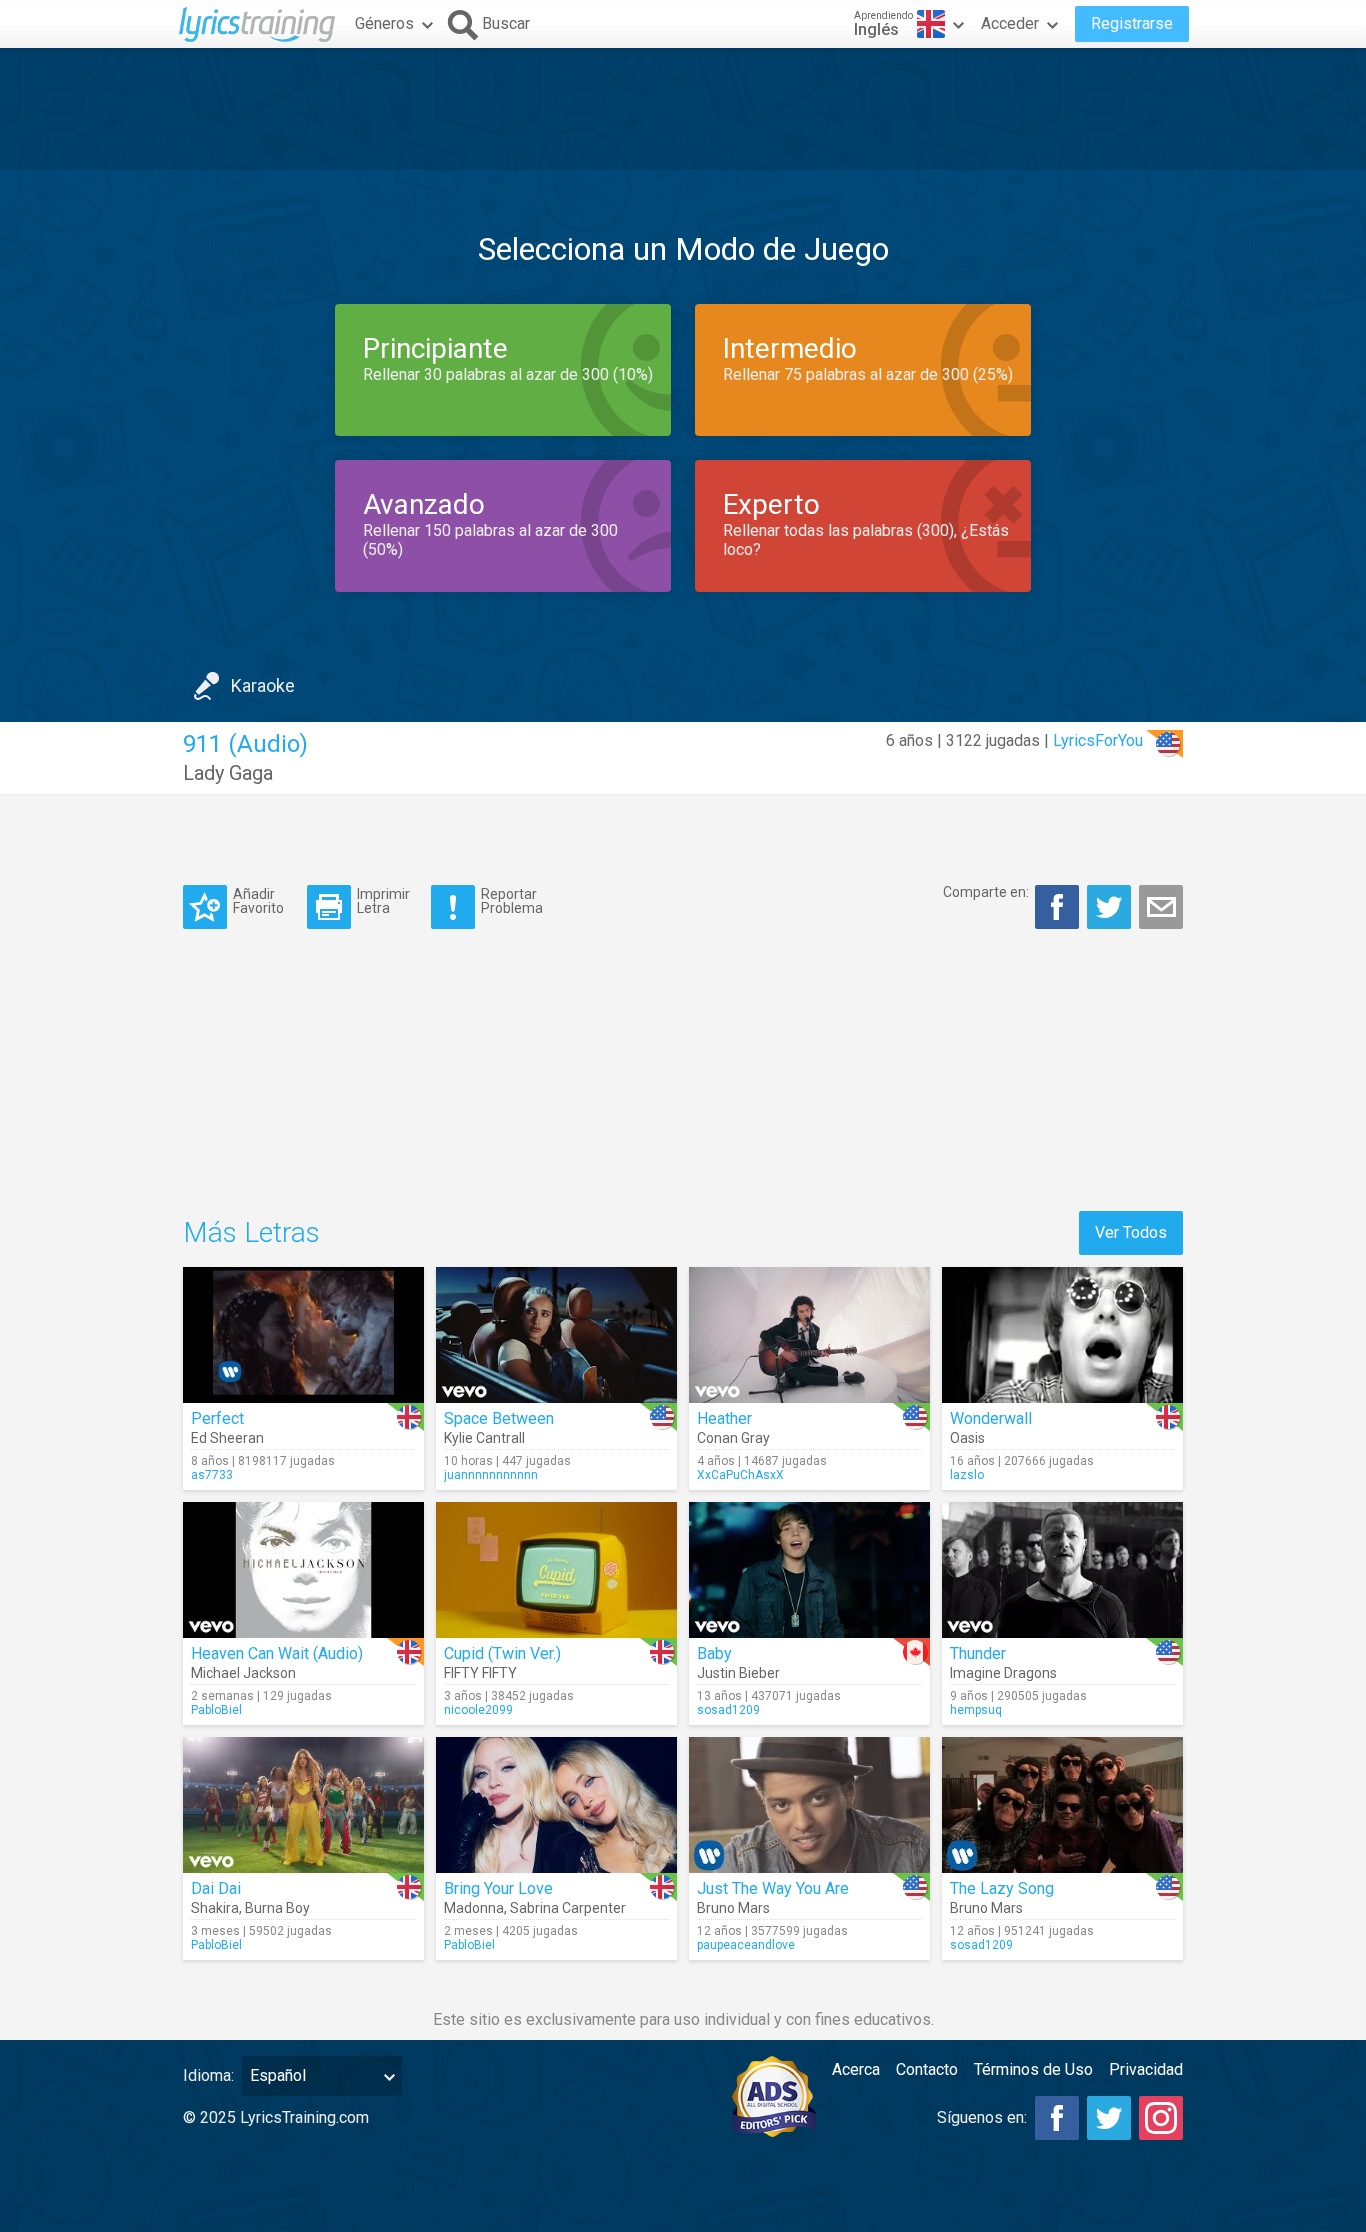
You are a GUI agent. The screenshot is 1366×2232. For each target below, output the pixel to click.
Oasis (967, 1438)
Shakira (215, 1908)
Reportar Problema (512, 900)
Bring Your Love (498, 1888)
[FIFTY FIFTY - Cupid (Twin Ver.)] (556, 1570)
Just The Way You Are (773, 1888)
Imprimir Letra (383, 900)
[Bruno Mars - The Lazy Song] (1062, 1805)
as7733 (212, 1475)
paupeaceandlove (746, 1945)
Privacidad (1146, 2069)
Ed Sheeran (227, 1438)
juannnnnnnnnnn (491, 1475)
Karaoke (263, 685)
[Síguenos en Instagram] (1161, 2118)
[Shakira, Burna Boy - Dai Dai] (303, 1805)
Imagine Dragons (1003, 1673)
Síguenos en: (982, 2117)
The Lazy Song (1002, 1888)
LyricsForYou (1098, 740)
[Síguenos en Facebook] (1057, 2118)
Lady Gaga (228, 773)
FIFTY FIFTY (480, 1673)
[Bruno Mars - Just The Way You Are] (809, 1805)
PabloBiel (216, 1710)
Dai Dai (216, 1888)
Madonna (474, 1908)
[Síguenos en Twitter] (1109, 2118)
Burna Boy (277, 1908)
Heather (724, 1418)
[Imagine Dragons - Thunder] (1062, 1570)
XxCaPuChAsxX (740, 1475)
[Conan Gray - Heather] (809, 1335)
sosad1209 (728, 1710)
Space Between (499, 1418)
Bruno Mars (733, 1908)
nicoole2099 (478, 1710)
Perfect (217, 1418)
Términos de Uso (1033, 2069)
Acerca (856, 2069)
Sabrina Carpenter (568, 1908)
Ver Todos (1131, 1232)
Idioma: (208, 2075)
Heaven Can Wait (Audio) (277, 1653)
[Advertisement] (683, 109)
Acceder (1010, 23)
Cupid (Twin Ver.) (502, 1653)
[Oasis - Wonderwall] (1062, 1335)
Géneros (384, 23)
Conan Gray (733, 1438)
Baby (714, 1653)
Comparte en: (986, 892)
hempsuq (976, 1710)
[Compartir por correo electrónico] (1161, 907)
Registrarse (1132, 23)
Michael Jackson (243, 1673)
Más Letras (251, 1232)
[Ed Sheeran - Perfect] (303, 1335)
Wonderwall (991, 1418)
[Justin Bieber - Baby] (809, 1570)
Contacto (927, 2069)
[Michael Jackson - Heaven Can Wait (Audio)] (303, 1570)
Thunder (978, 1653)
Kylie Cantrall (484, 1438)
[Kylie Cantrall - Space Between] (556, 1335)
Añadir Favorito (258, 900)
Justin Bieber (738, 1673)
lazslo (967, 1475)
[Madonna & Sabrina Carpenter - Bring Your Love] (556, 1805)
